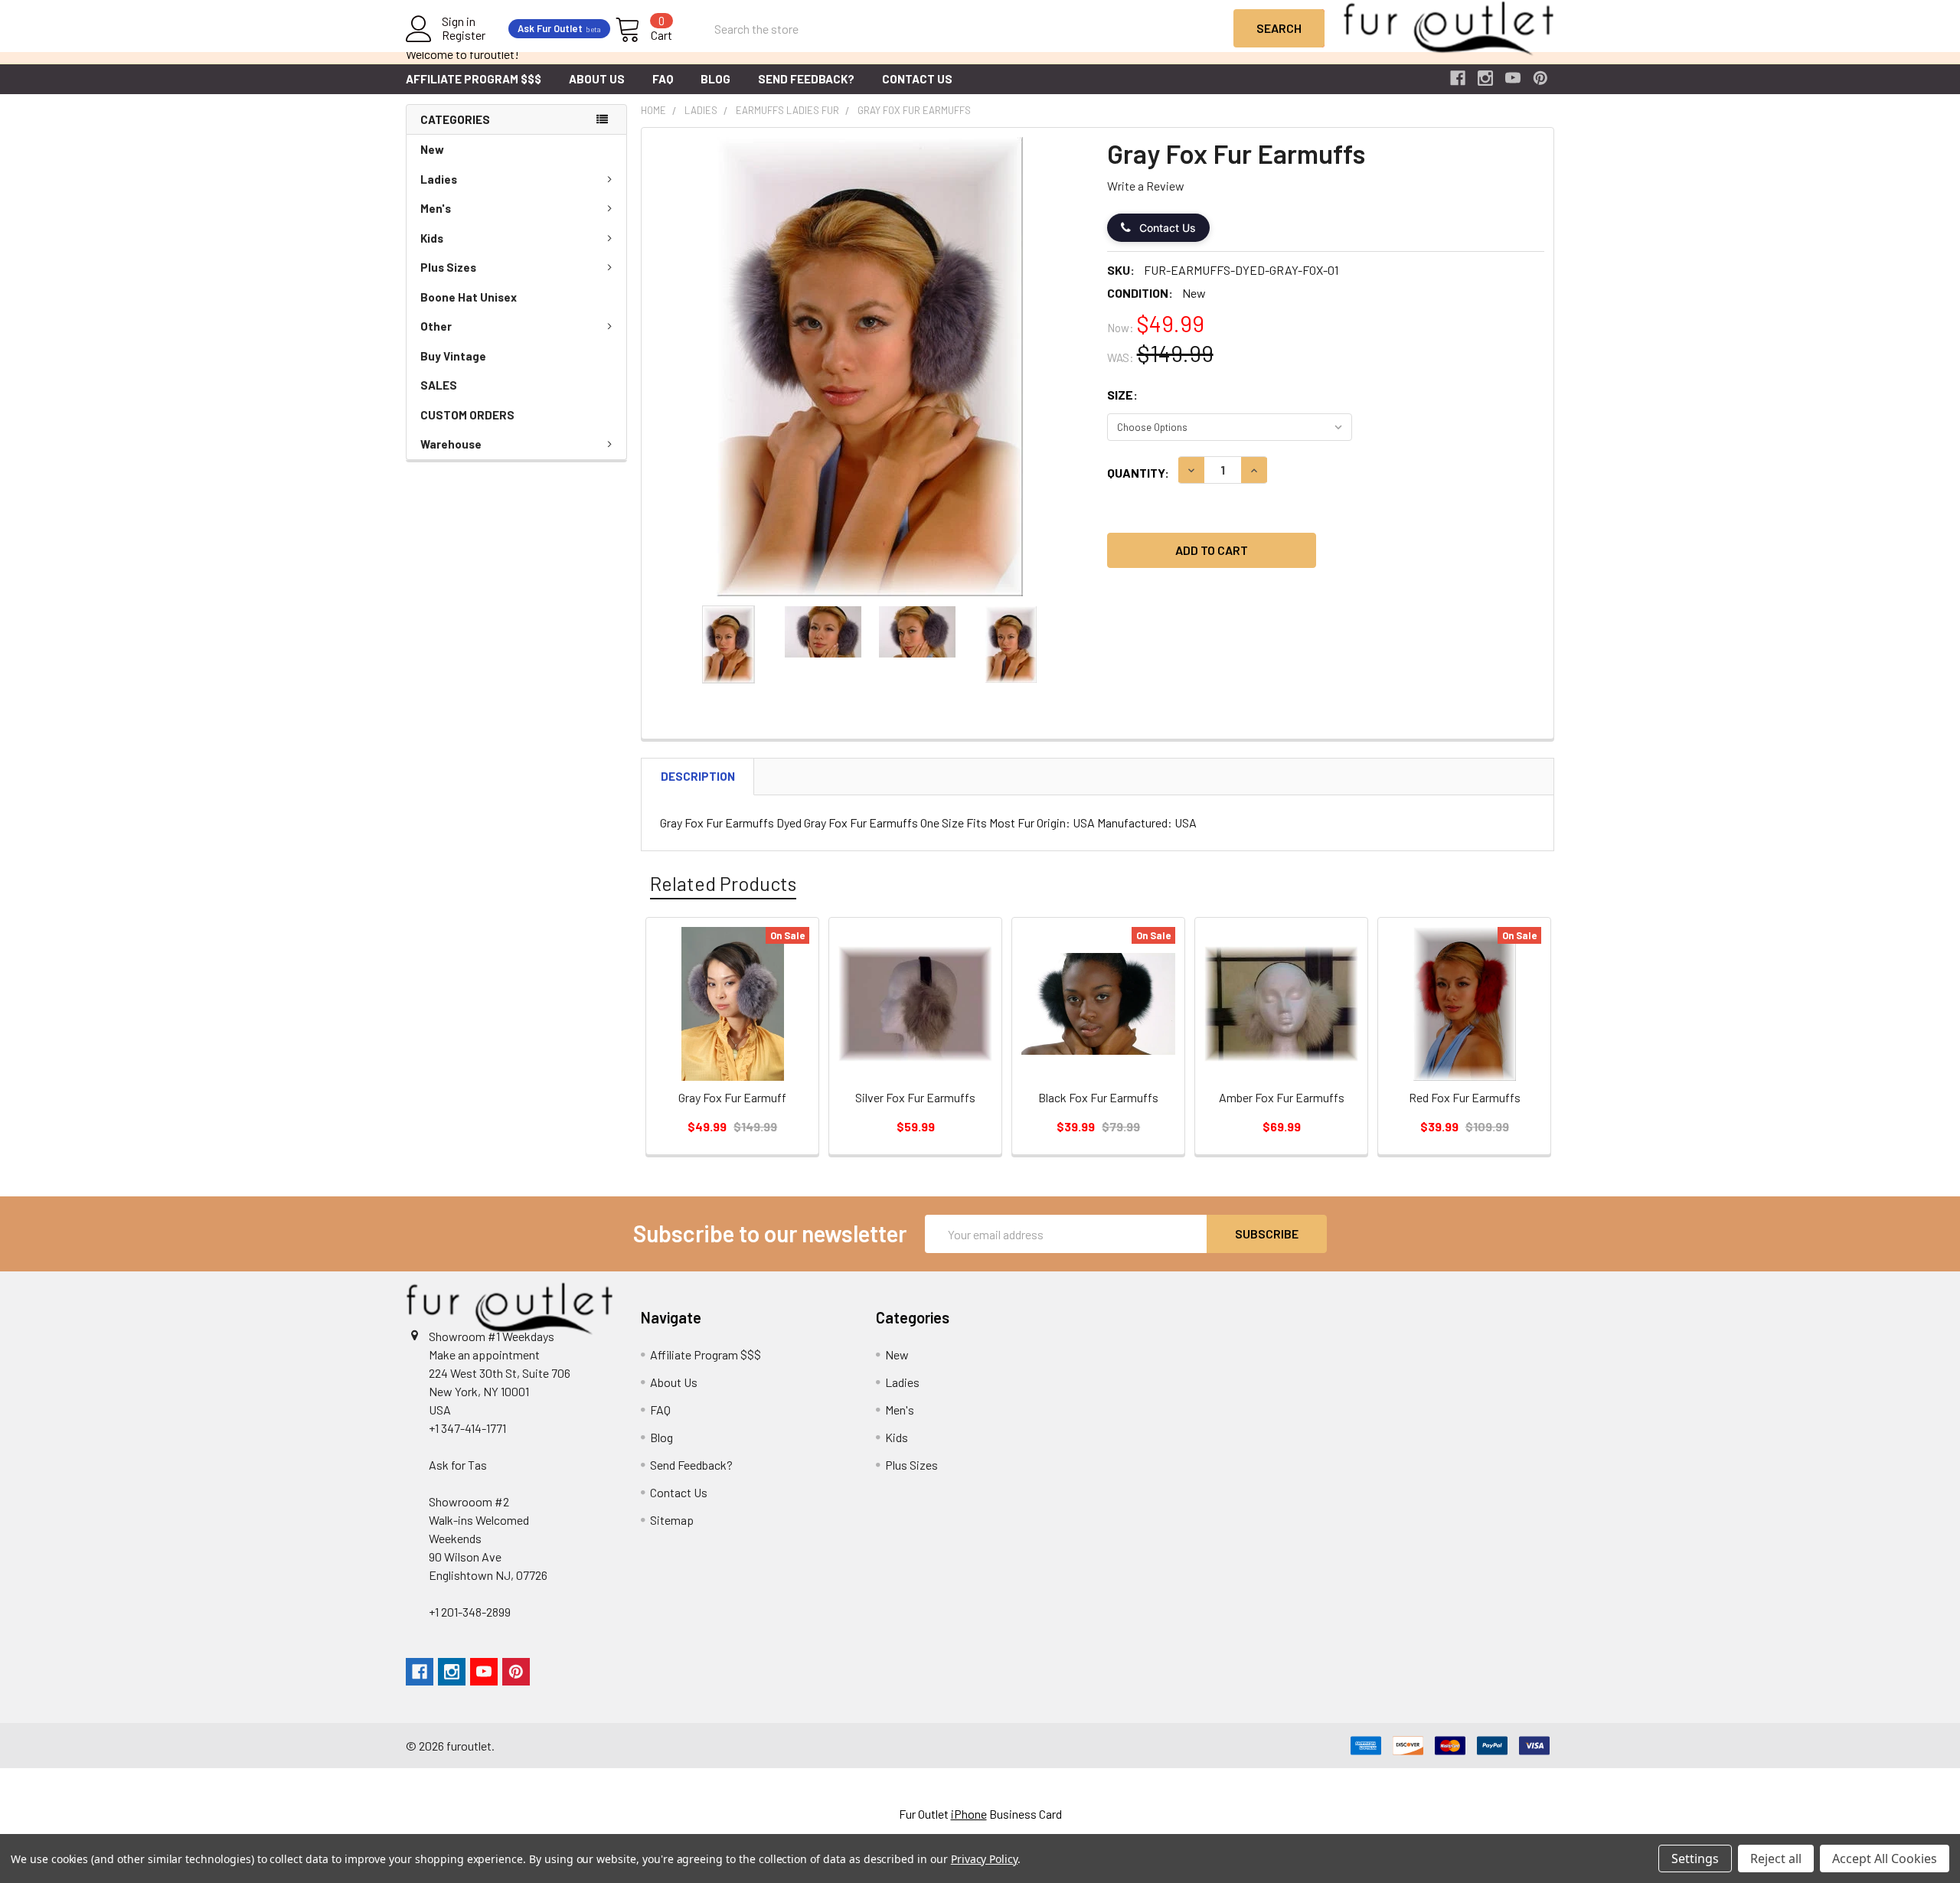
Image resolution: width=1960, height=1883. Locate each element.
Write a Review (1146, 186)
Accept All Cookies (1885, 1859)
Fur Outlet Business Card (980, 1814)
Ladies (439, 179)
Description (698, 776)
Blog (715, 79)
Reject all (1776, 1859)
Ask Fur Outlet (559, 28)
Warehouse (451, 444)
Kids (432, 238)
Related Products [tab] (723, 883)
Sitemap (672, 1520)
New (432, 149)
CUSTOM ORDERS (467, 415)
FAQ (663, 79)
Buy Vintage (453, 356)
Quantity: (1138, 473)
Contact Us (917, 79)
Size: (1122, 395)
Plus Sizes (448, 267)
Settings (1695, 1859)
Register (464, 35)
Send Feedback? (806, 79)
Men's (436, 208)
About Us (597, 79)
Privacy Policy (984, 1859)
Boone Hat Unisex (469, 297)
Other (436, 326)
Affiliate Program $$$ (474, 79)
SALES (439, 385)
